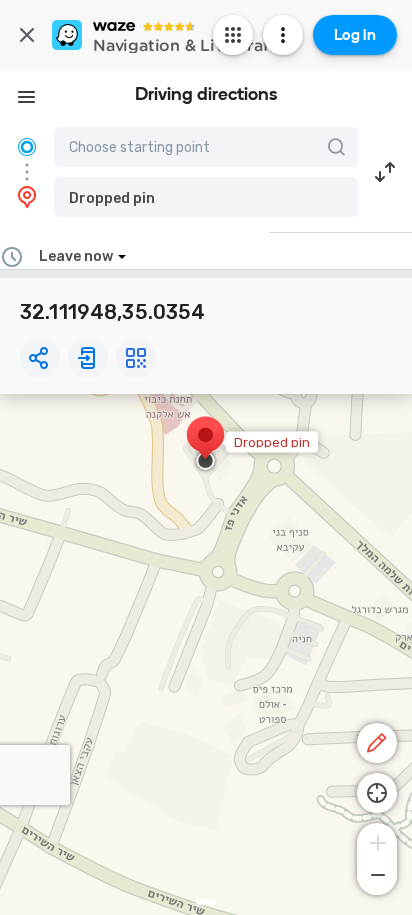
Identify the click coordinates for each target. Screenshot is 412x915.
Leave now (76, 256)
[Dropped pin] (205, 445)
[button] (206, 197)
